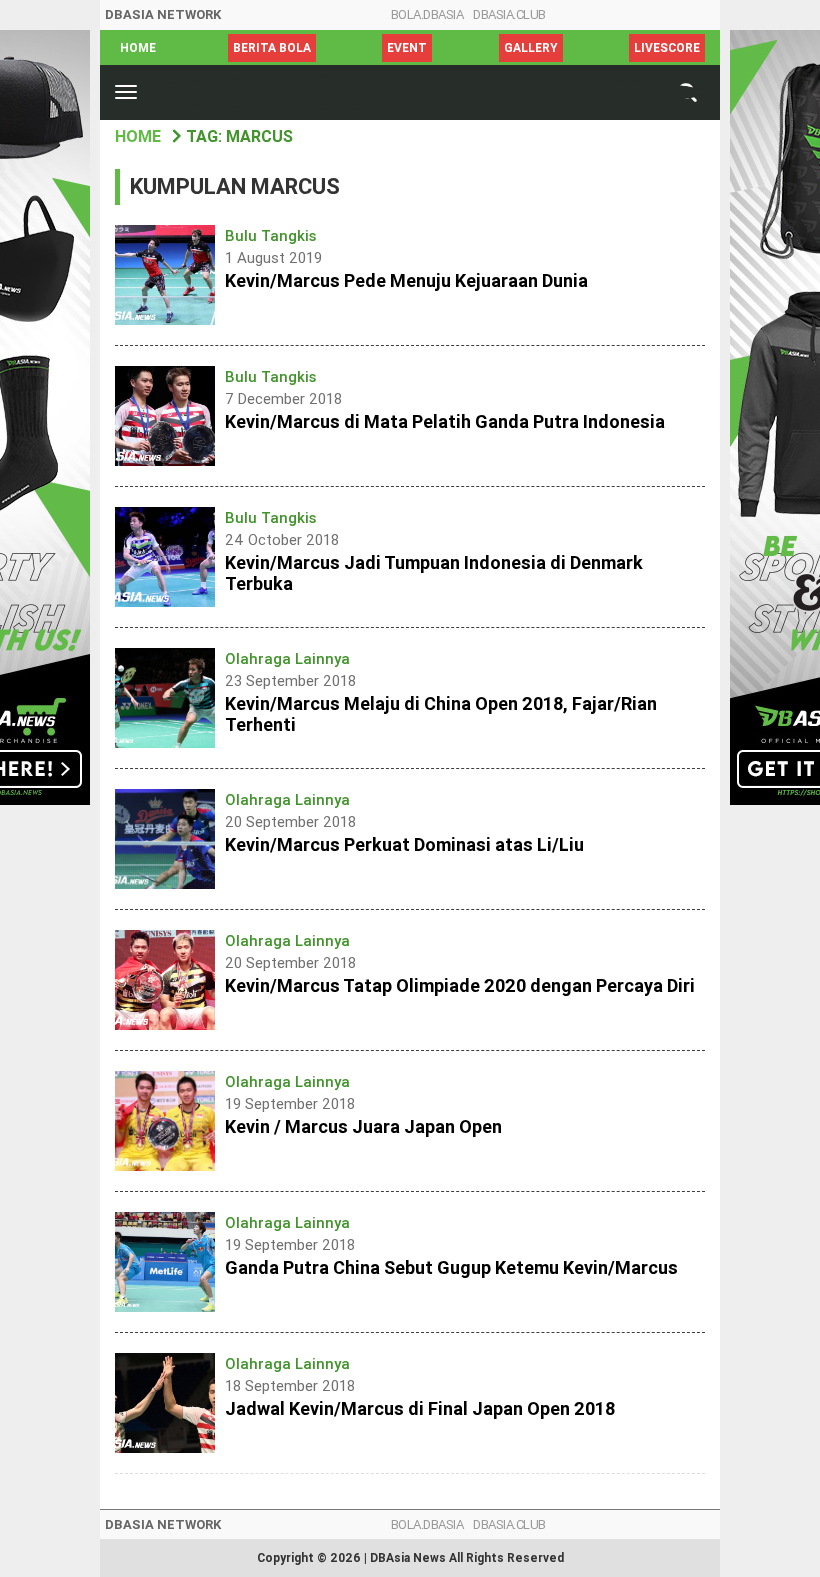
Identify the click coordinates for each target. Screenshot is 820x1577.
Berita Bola (272, 48)
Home (138, 48)
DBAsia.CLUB (509, 14)
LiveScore (667, 48)
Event (407, 48)
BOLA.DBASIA (427, 14)
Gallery (531, 48)
